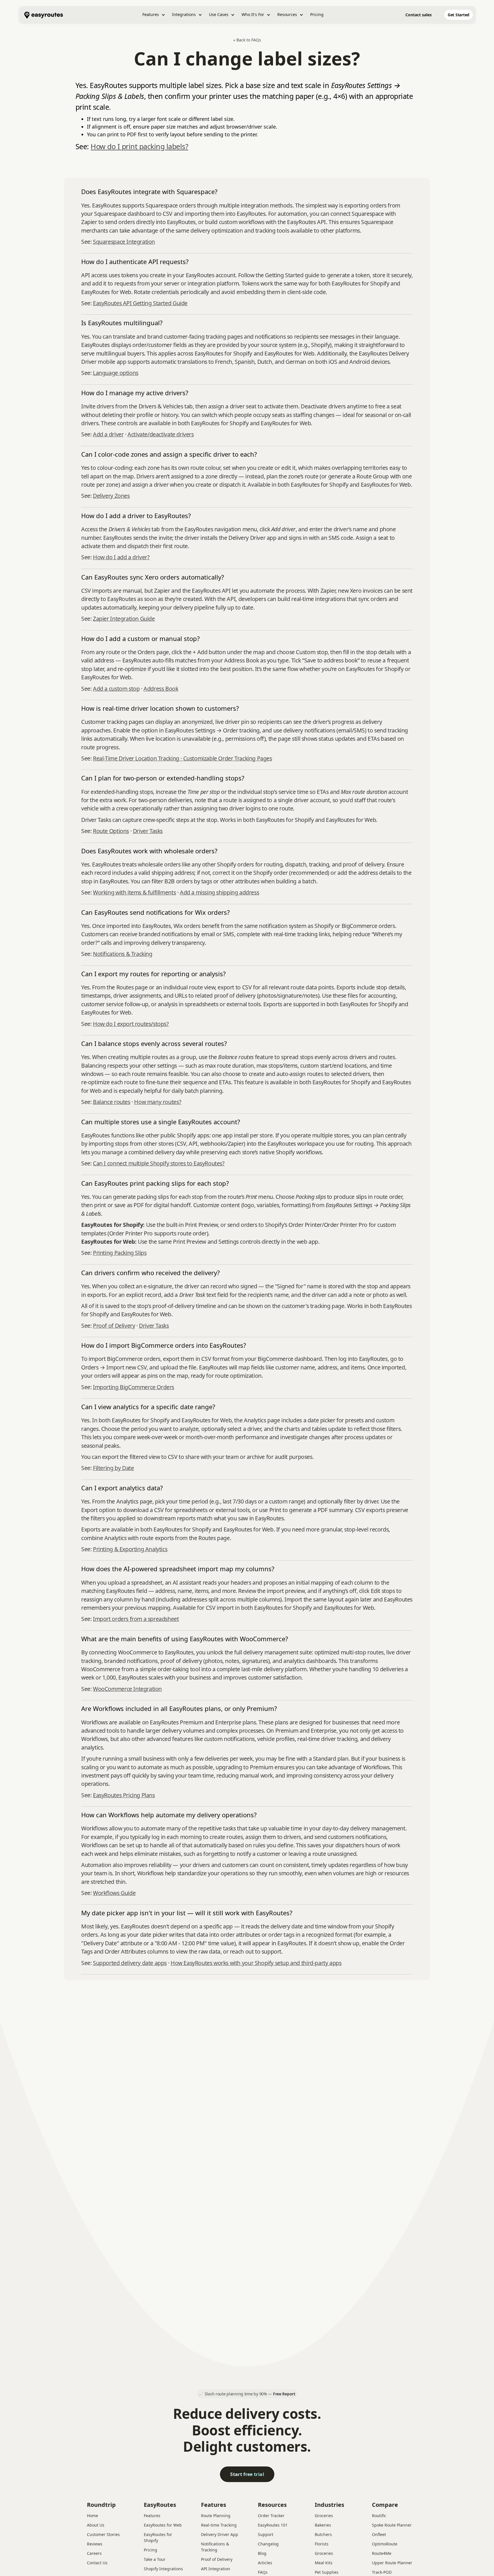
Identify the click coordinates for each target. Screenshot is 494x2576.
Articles (265, 2563)
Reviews (95, 2544)
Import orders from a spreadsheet (136, 1619)
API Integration (216, 2569)
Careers (94, 2553)
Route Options (111, 831)
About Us (96, 2525)
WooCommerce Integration (127, 1689)
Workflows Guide (114, 1893)
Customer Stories (103, 2534)
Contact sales (419, 15)
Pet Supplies (327, 2572)
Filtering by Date (113, 1468)
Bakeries (323, 2525)
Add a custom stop (116, 689)
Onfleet (379, 2534)
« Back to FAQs (247, 40)
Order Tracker (271, 2516)
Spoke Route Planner (392, 2525)
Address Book (161, 689)
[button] (154, 15)
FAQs (263, 2572)
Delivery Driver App (220, 2534)
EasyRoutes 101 (273, 2525)
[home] (44, 15)
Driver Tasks (148, 831)
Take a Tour (155, 2559)
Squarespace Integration (124, 242)
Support (266, 2534)
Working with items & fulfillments (134, 892)
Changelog (268, 2544)
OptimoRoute (385, 2544)
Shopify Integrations (163, 2569)
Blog (262, 2553)
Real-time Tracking (219, 2525)
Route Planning (216, 2516)
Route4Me (382, 2553)
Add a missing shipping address (219, 892)
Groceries (324, 2516)
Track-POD (382, 2572)
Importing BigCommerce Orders (134, 1387)
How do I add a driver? (121, 557)
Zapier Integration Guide (124, 619)
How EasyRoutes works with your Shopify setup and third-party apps (256, 1963)
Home (92, 2516)
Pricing (317, 14)
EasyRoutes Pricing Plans (124, 1795)
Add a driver (108, 434)
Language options (116, 373)
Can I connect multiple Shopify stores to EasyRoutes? (159, 1163)
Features (152, 2516)
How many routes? (158, 1102)
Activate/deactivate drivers (161, 434)
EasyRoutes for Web (163, 2525)
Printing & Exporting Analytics (130, 1549)
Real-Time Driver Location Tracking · (138, 758)
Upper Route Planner (392, 2563)
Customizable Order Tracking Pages (228, 758)
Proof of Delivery (114, 1326)
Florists (322, 2544)
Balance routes (112, 1102)
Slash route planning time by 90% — (250, 2394)
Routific (379, 2516)
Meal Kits (324, 2563)
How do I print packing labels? (139, 146)
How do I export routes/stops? (131, 1024)
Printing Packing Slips (120, 1253)
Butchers (323, 2534)
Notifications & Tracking (123, 954)
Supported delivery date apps (130, 1963)
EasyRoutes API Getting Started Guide (140, 303)
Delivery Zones (111, 496)
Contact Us (97, 2563)
